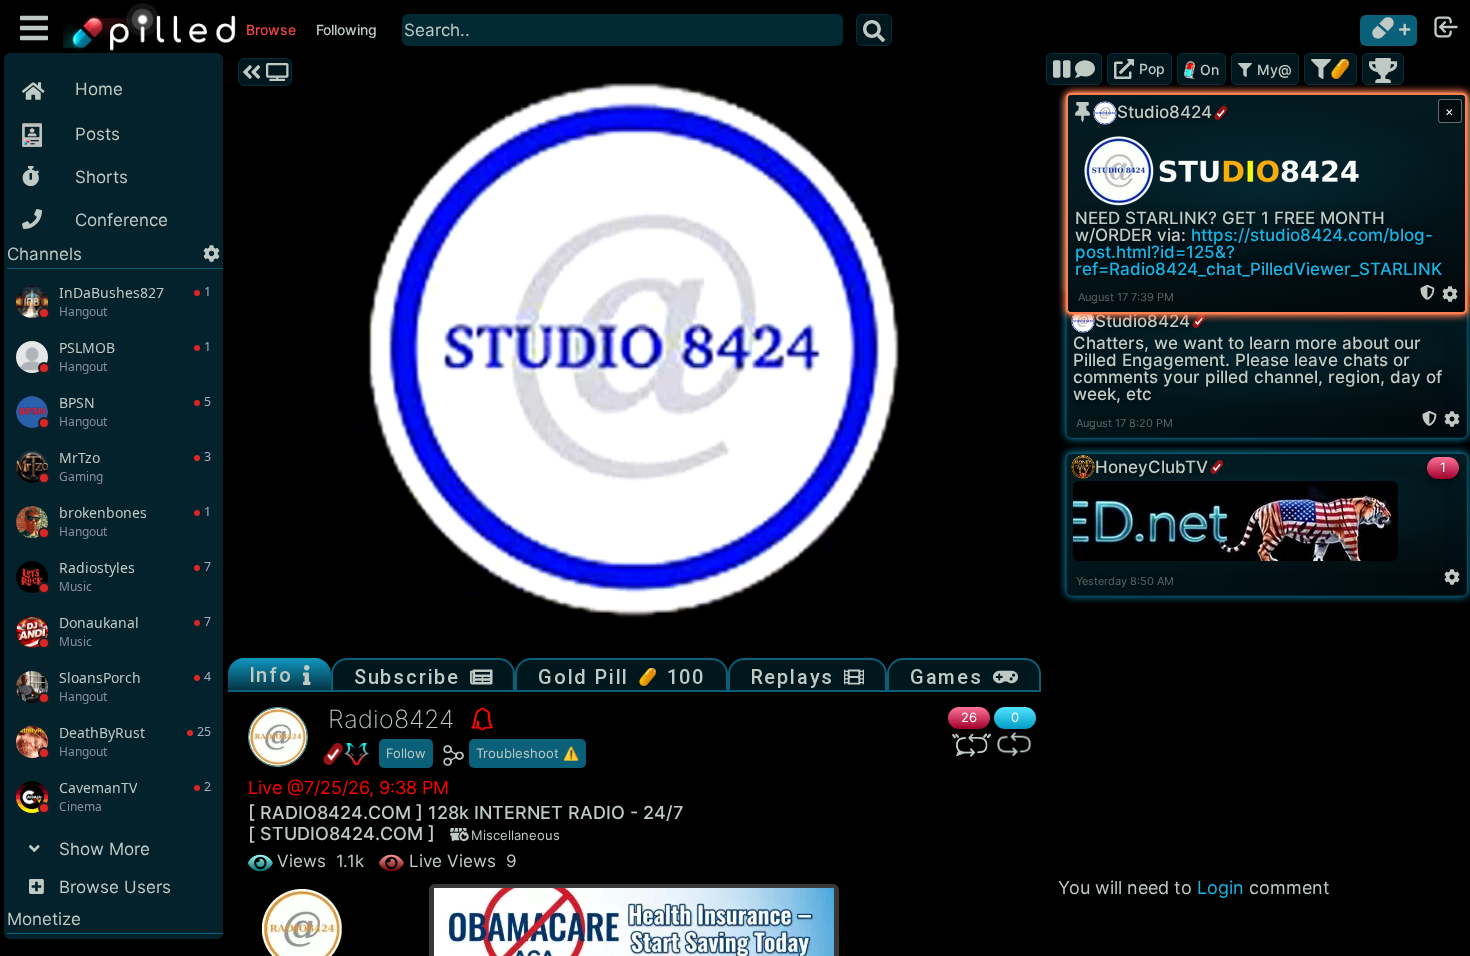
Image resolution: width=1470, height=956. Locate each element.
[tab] (279, 675)
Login (1220, 887)
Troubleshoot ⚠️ (527, 753)
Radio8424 (394, 719)
